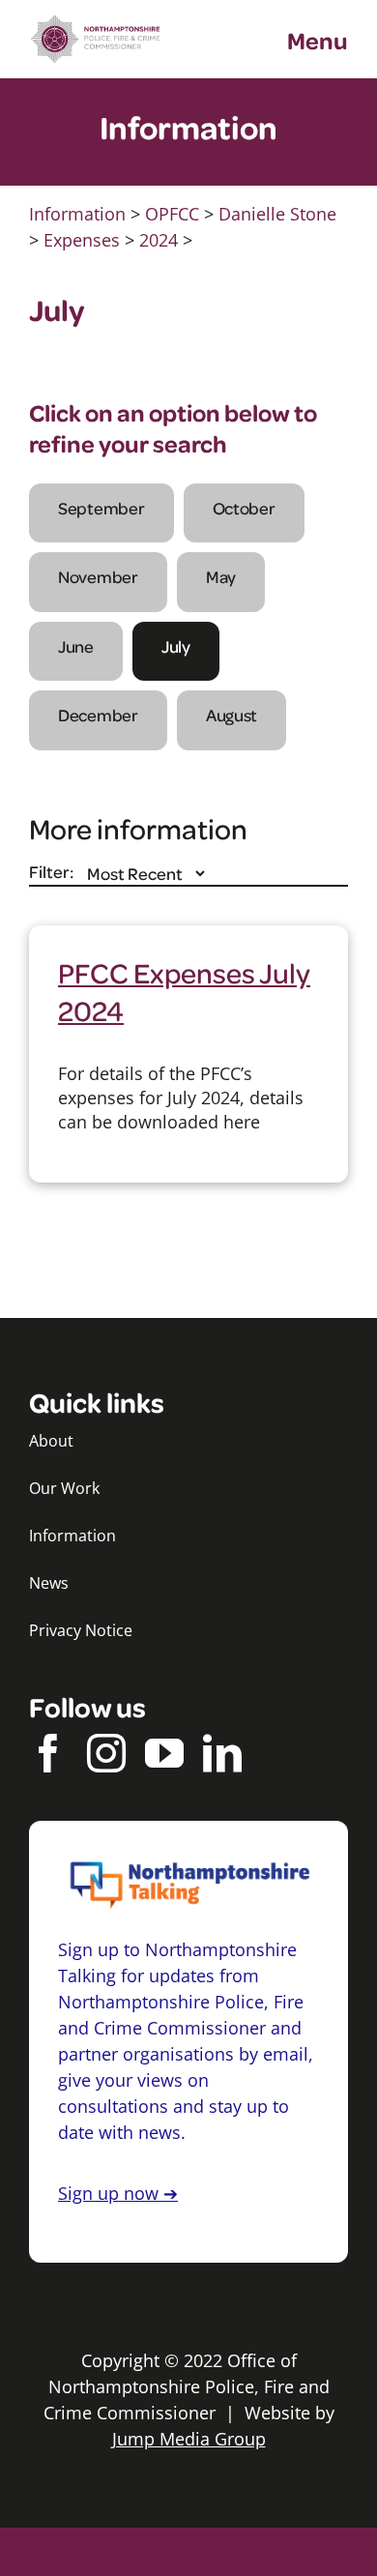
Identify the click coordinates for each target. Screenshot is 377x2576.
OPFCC (172, 214)
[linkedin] (222, 1753)
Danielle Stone (277, 214)
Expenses (82, 240)
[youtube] (164, 1753)
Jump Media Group (189, 2439)
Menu (318, 40)
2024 (159, 240)
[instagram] (106, 1753)
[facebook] (48, 1753)
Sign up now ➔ (118, 2193)
